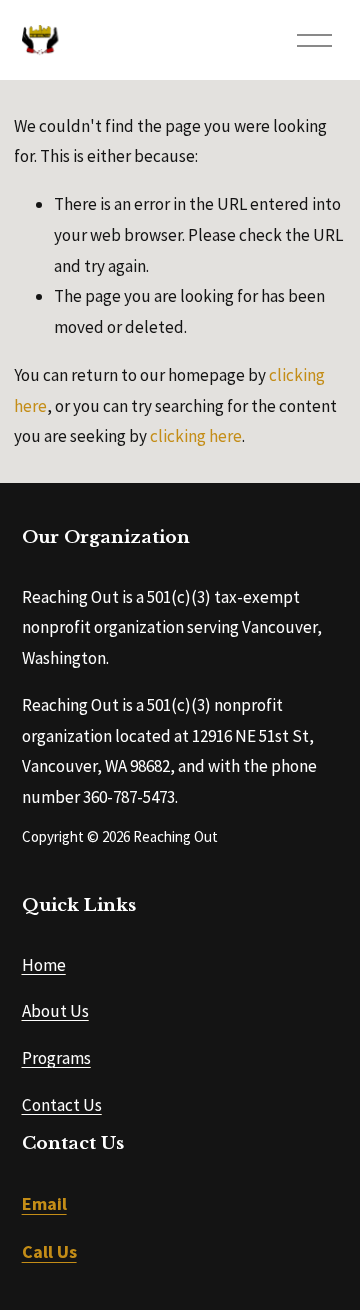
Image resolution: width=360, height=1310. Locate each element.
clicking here (196, 436)
